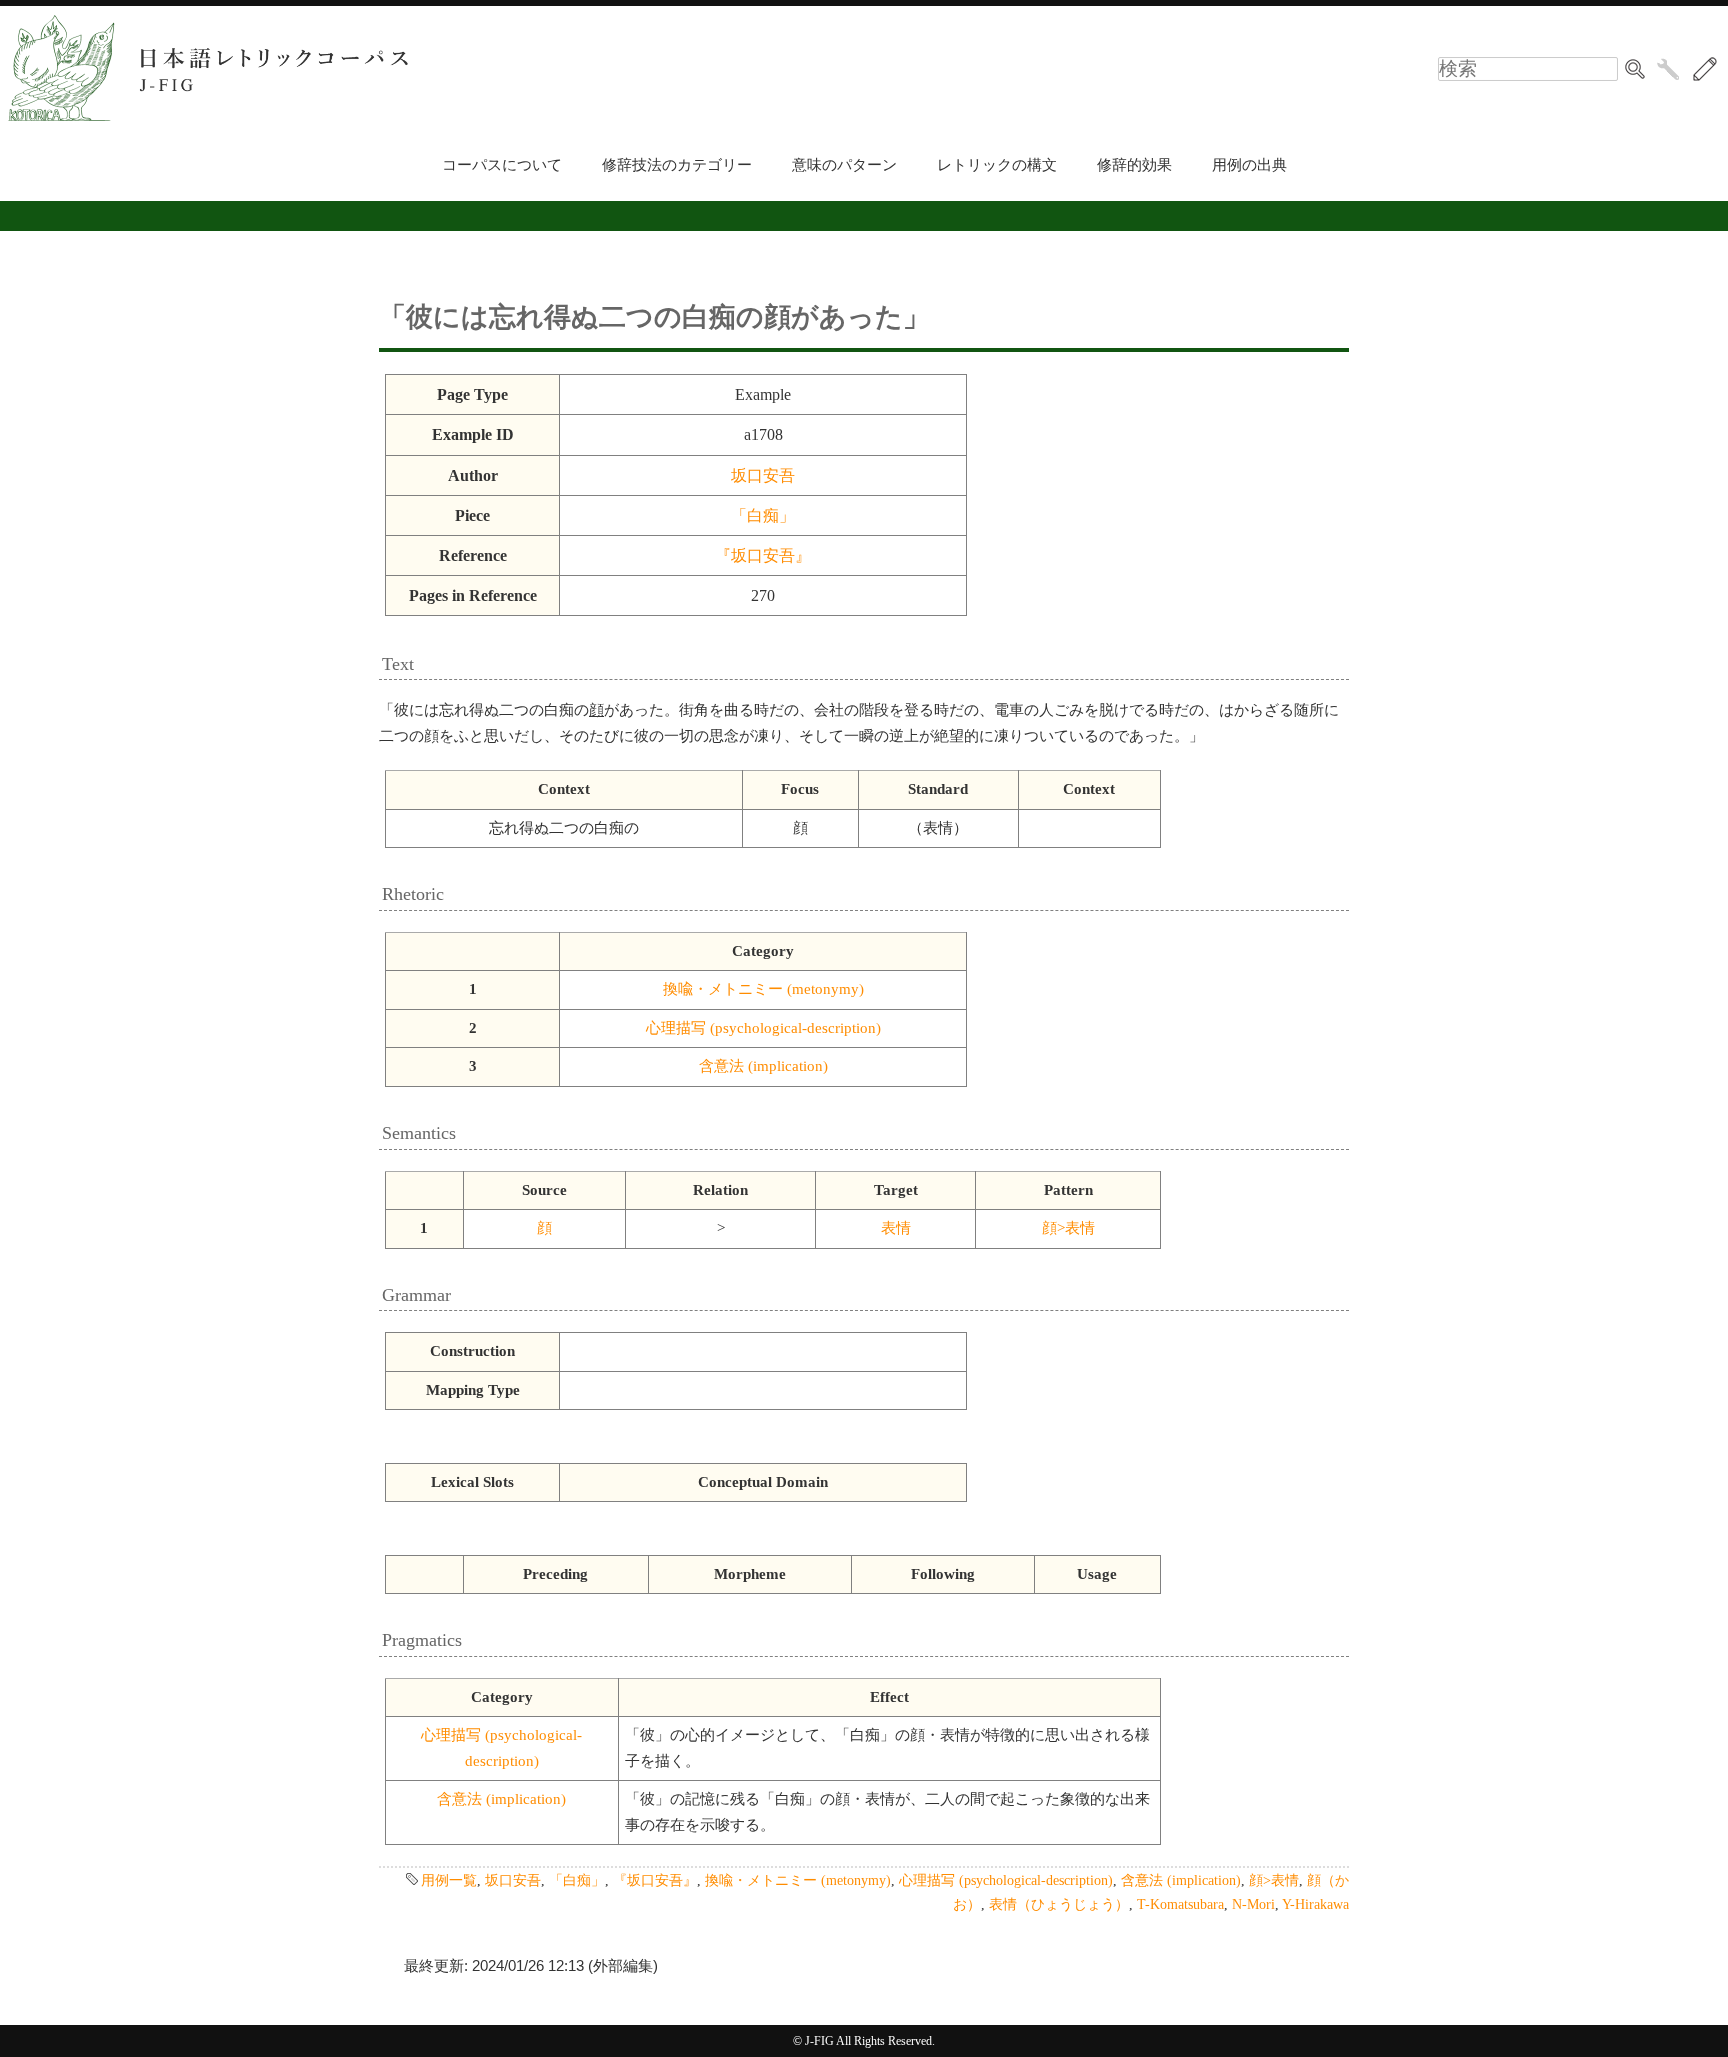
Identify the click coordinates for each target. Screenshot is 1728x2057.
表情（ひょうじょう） (1059, 1904)
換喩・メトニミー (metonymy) (763, 989)
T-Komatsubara (1180, 1904)
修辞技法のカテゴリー (677, 165)
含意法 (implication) (763, 1066)
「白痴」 (763, 515)
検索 (1635, 69)
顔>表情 (1068, 1228)
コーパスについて (502, 165)
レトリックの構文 (997, 165)
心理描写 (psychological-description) (763, 1028)
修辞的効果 (1134, 165)
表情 (896, 1228)
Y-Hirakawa (1315, 1904)
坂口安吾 (763, 475)
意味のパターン (844, 165)
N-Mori (1253, 1904)
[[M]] (1705, 69)
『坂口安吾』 (763, 555)
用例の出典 (1249, 165)
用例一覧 (449, 1880)
